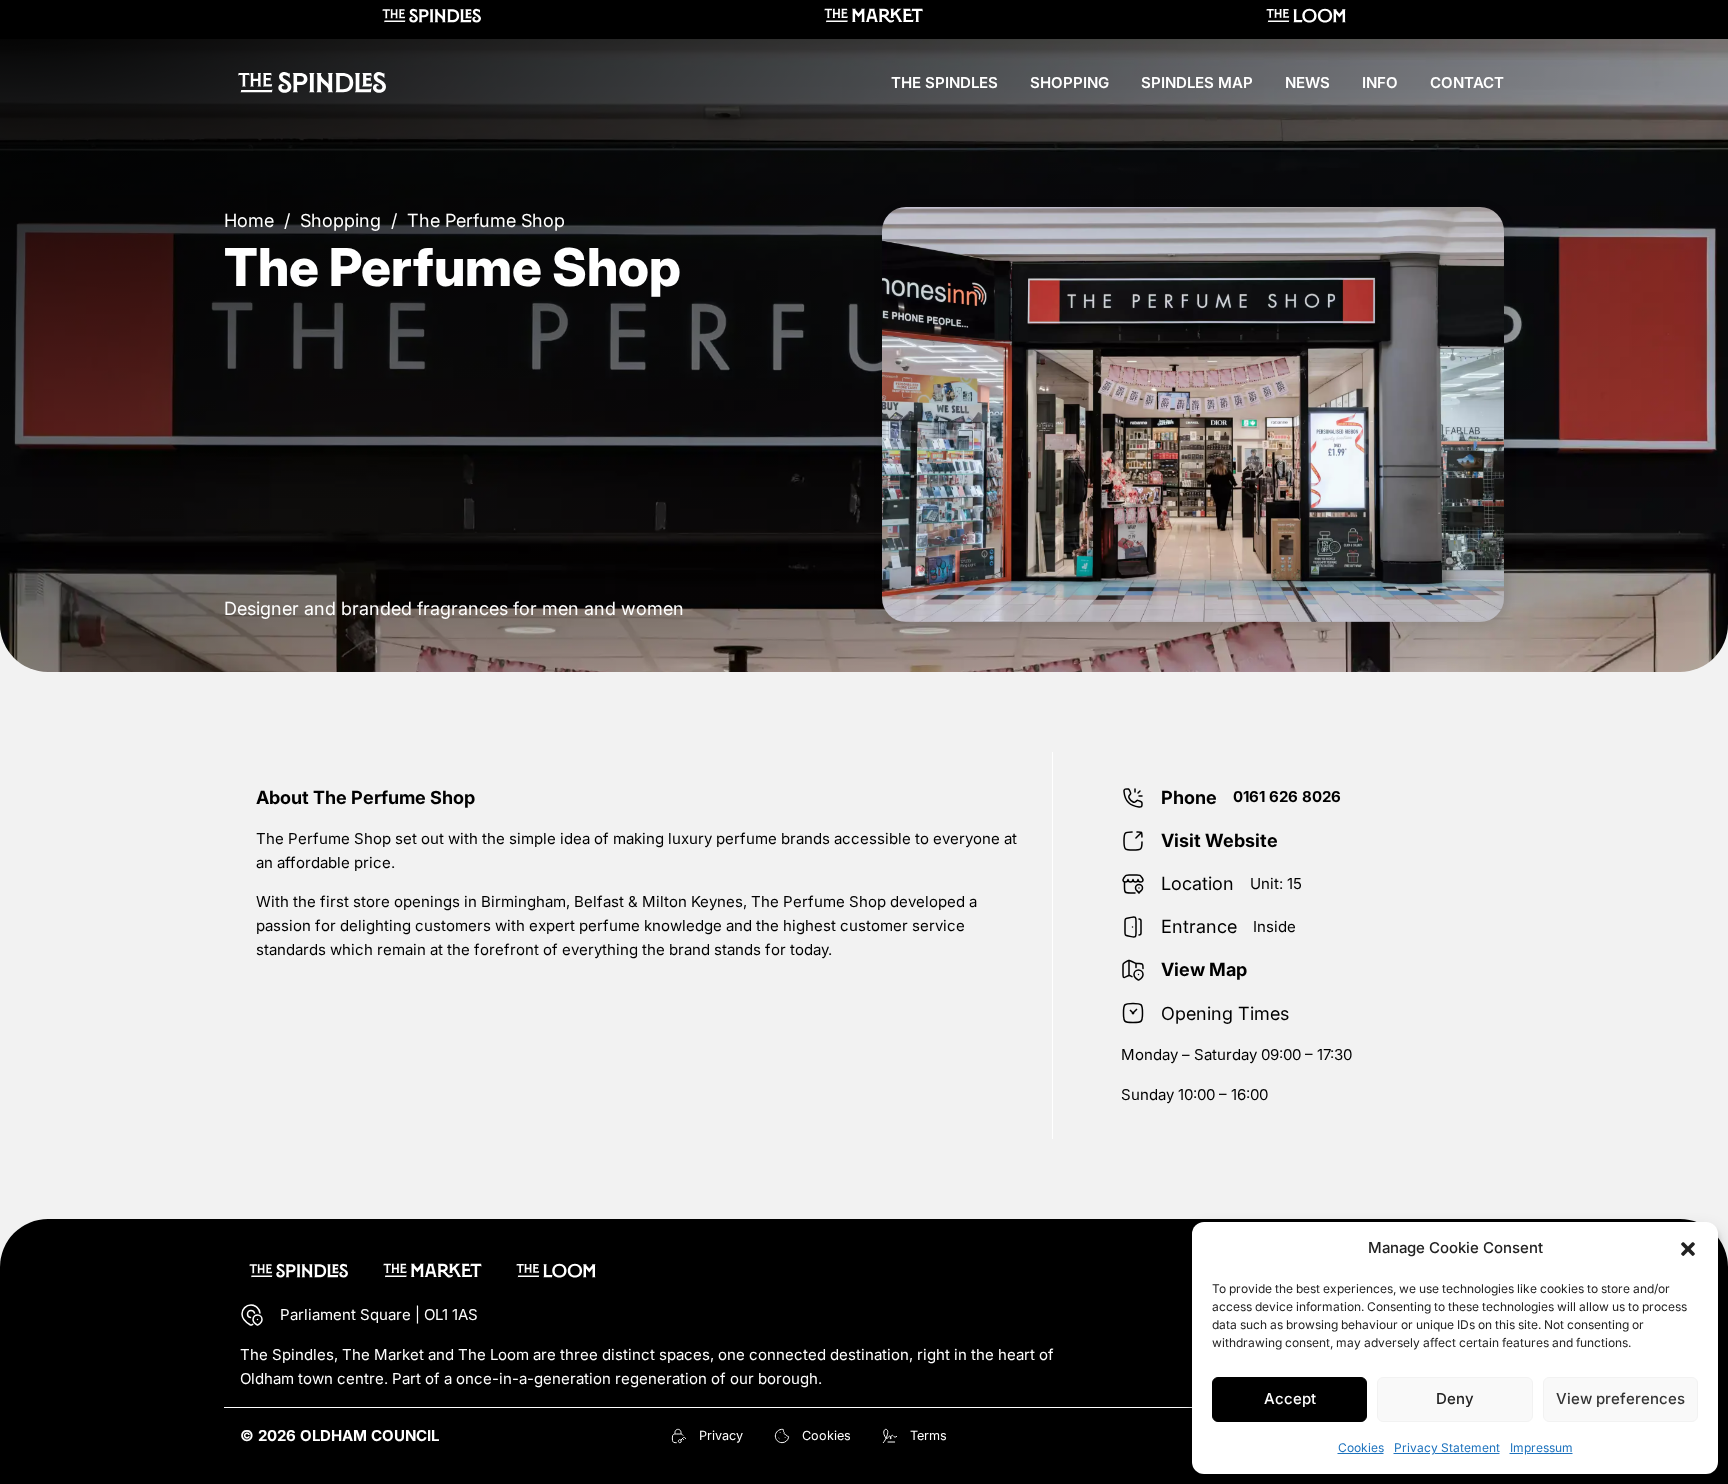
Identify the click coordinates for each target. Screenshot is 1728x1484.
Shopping (1069, 82)
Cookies (1361, 1447)
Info (1380, 82)
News (1307, 82)
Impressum (1541, 1447)
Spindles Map (1197, 82)
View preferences (1620, 1398)
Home (249, 220)
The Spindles (944, 82)
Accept (1290, 1398)
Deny (1455, 1398)
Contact (1467, 82)
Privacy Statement (1447, 1447)
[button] (1688, 1249)
